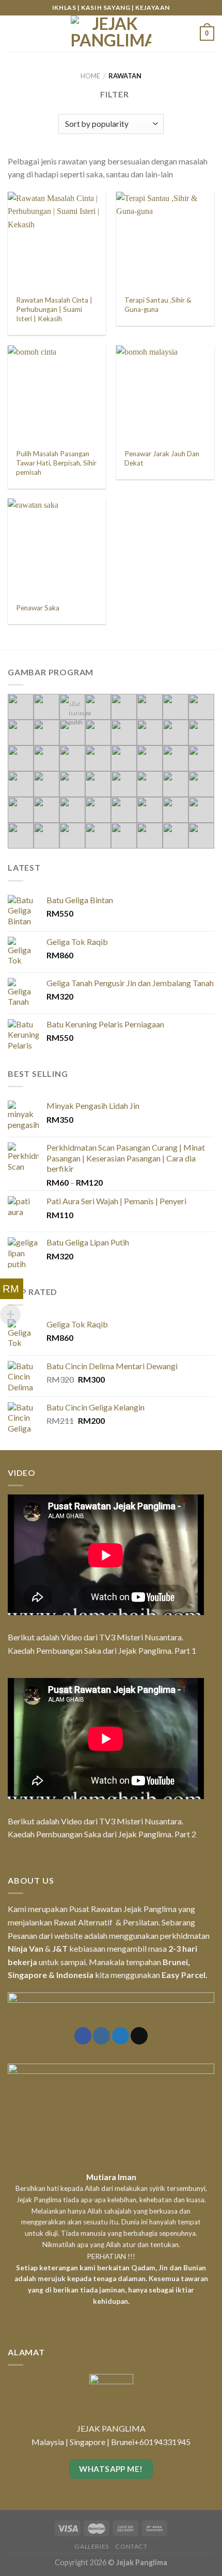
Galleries (92, 2546)
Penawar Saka (38, 608)
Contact (131, 2546)
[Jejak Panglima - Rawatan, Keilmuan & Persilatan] (111, 34)
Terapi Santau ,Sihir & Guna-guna (158, 305)
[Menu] (14, 33)
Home (90, 76)
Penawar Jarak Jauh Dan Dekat (162, 458)
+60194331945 (162, 2442)
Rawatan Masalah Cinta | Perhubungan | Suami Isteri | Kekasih (54, 309)
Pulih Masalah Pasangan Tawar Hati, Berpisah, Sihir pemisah (56, 463)
